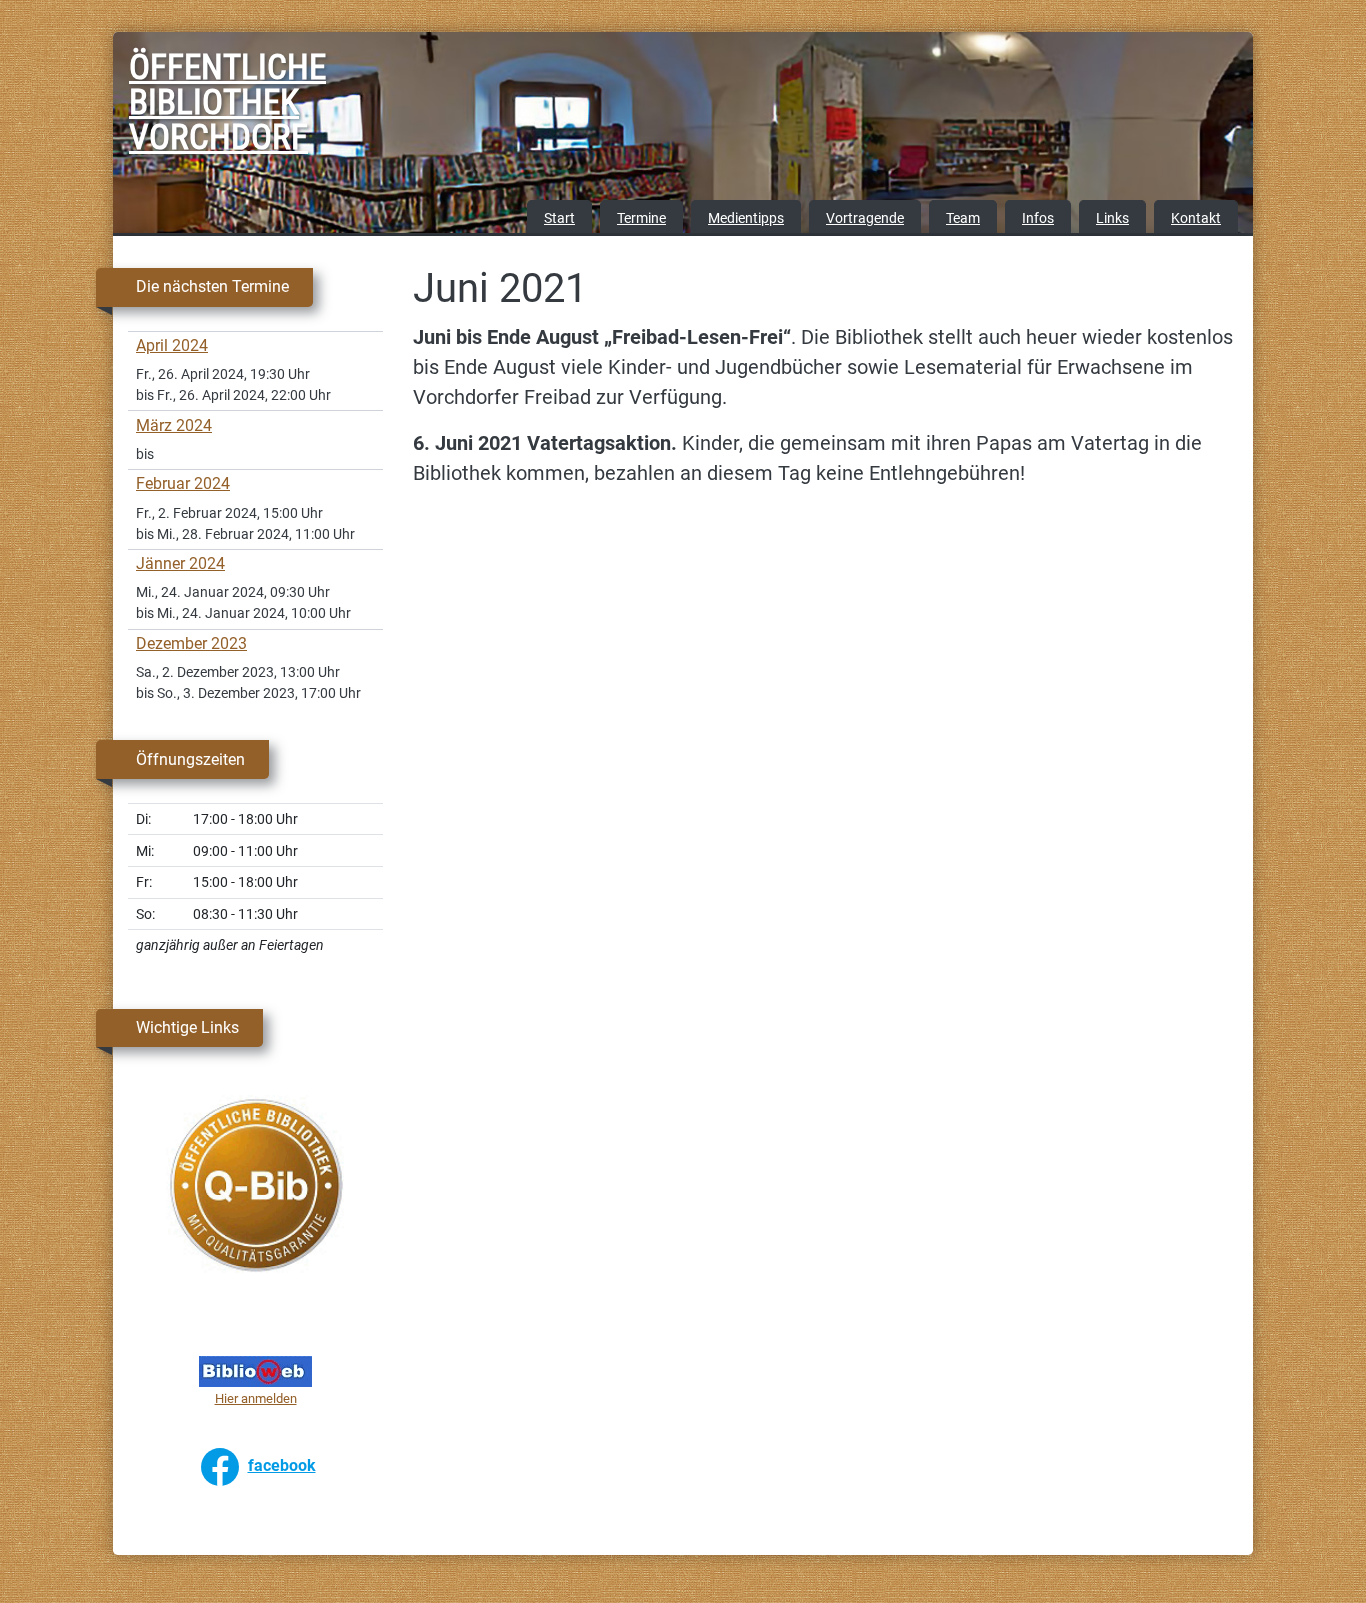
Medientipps (746, 219)
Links (1112, 219)
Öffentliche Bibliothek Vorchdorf (179, 105)
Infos (1038, 219)
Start (559, 219)
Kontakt (1196, 219)
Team (963, 219)
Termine (641, 219)
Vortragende (865, 219)
